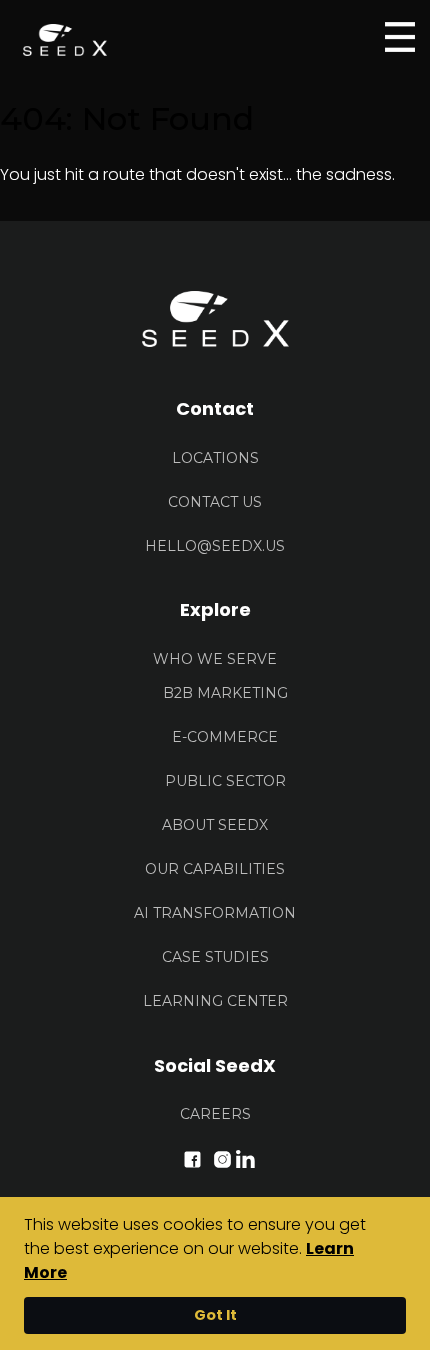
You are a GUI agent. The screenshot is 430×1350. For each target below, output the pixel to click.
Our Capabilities (215, 869)
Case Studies (215, 957)
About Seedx (215, 825)
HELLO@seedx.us (215, 546)
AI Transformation (215, 913)
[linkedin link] (245, 1158)
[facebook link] (192, 1158)
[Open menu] (400, 37)
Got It (215, 1315)
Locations (215, 458)
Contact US (215, 502)
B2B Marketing (225, 693)
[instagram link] (222, 1158)
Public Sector (225, 781)
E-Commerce (225, 737)
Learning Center (215, 1001)
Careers (215, 1114)
